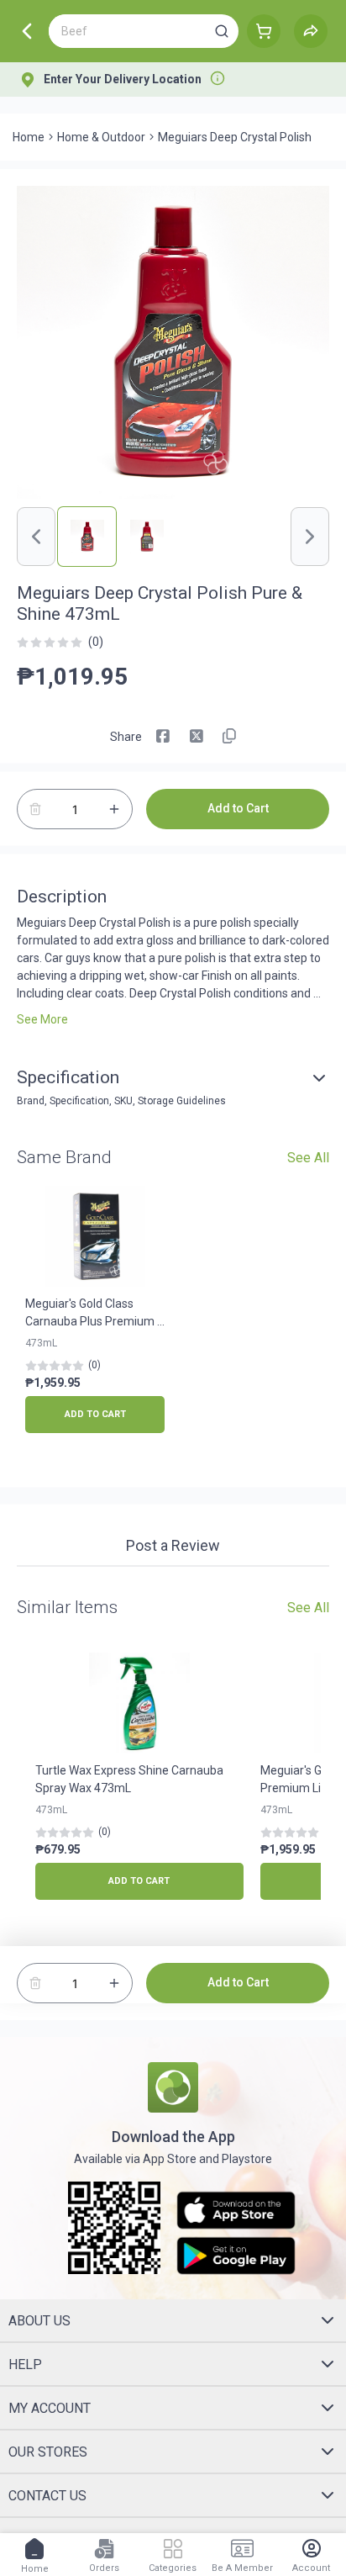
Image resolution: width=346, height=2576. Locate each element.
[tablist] (173, 1548)
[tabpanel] (173, 1575)
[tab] (173, 1547)
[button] (222, 31)
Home (29, 137)
